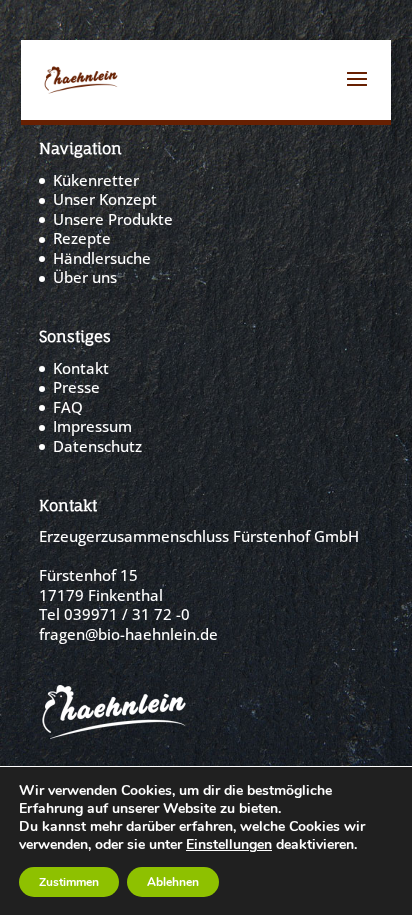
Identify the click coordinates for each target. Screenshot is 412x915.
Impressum (92, 426)
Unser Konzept (105, 199)
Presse (76, 387)
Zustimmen (69, 882)
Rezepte (82, 238)
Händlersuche (102, 258)
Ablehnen (173, 882)
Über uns (85, 277)
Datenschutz (97, 446)
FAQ (68, 407)
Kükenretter (96, 180)
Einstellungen (229, 845)
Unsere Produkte (113, 219)
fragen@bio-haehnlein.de (128, 634)
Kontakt (81, 368)
